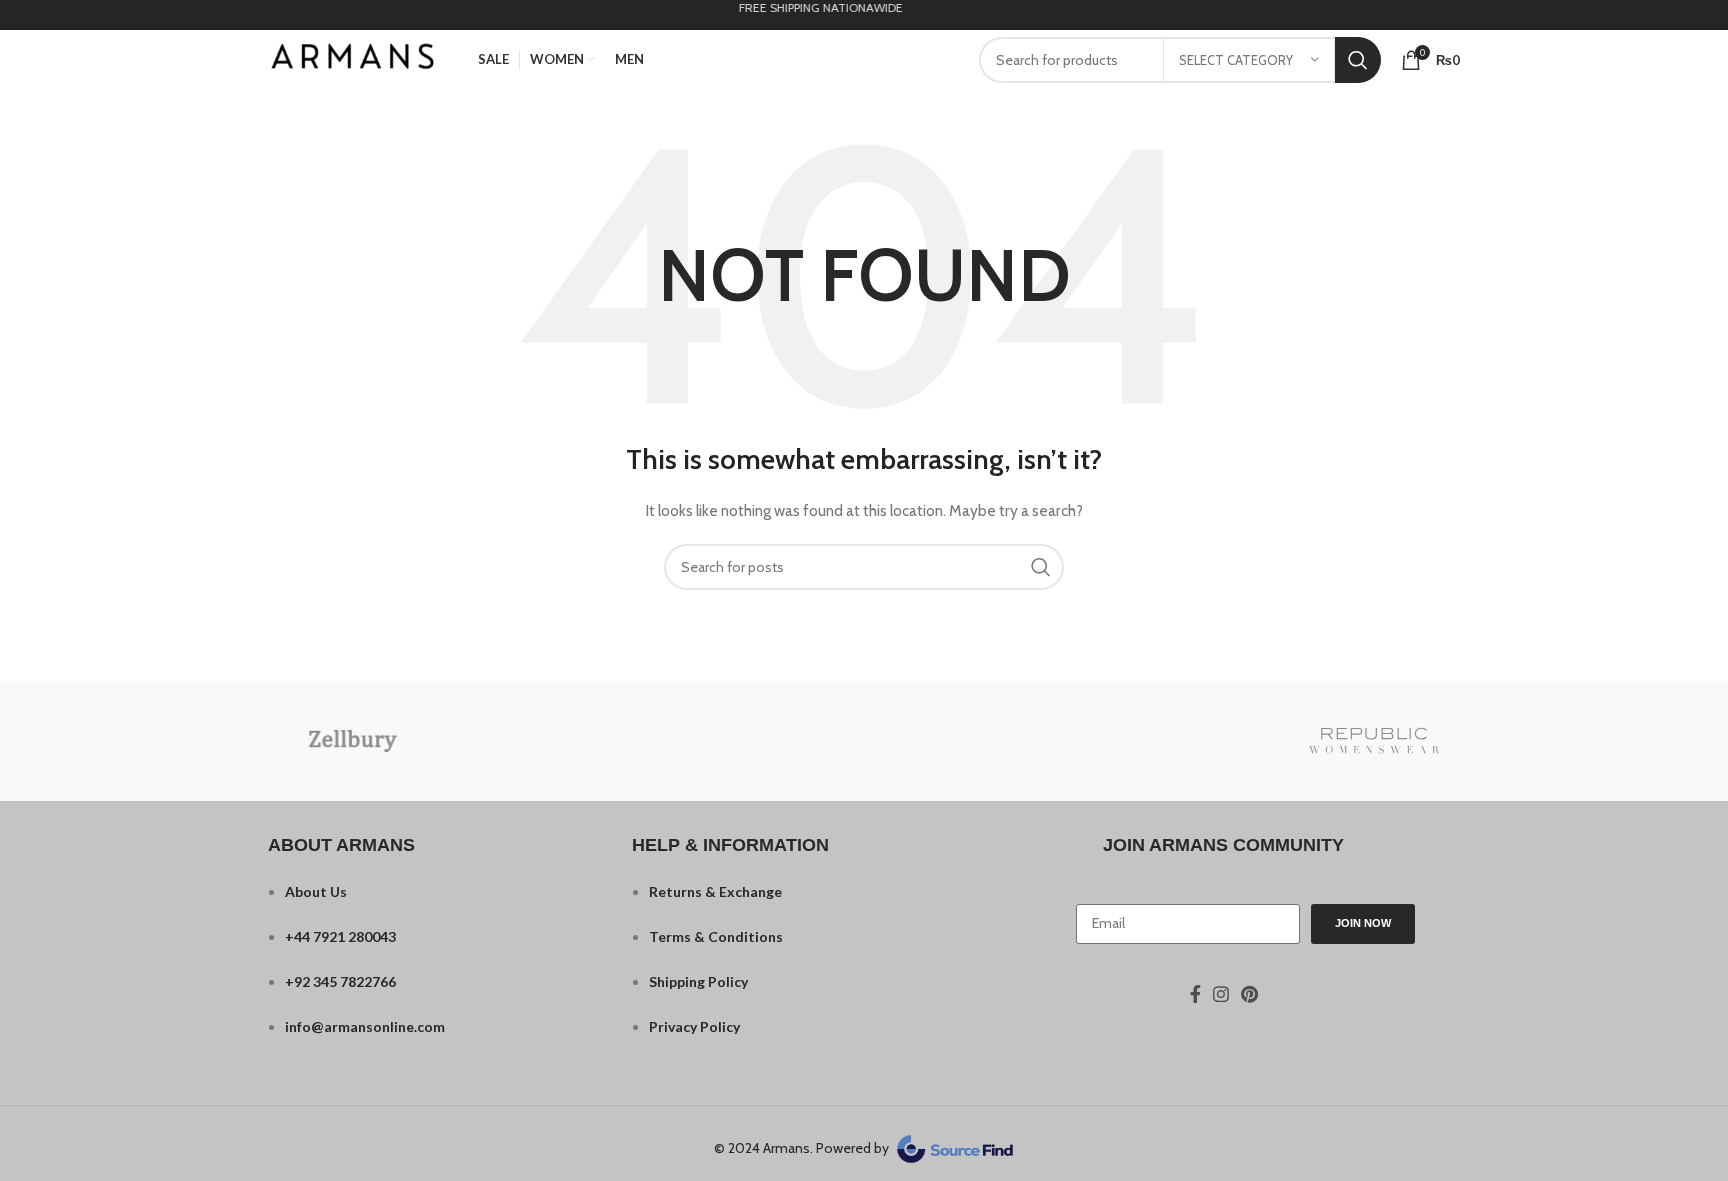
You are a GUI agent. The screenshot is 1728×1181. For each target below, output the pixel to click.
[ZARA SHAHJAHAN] (693, 740)
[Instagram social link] (1221, 994)
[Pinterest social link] (1249, 994)
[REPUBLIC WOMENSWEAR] (1374, 741)
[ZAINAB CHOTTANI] (863, 740)
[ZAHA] (1034, 740)
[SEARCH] (1358, 60)
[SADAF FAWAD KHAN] (1204, 740)
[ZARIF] (523, 740)
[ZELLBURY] (353, 741)
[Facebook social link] (1195, 994)
